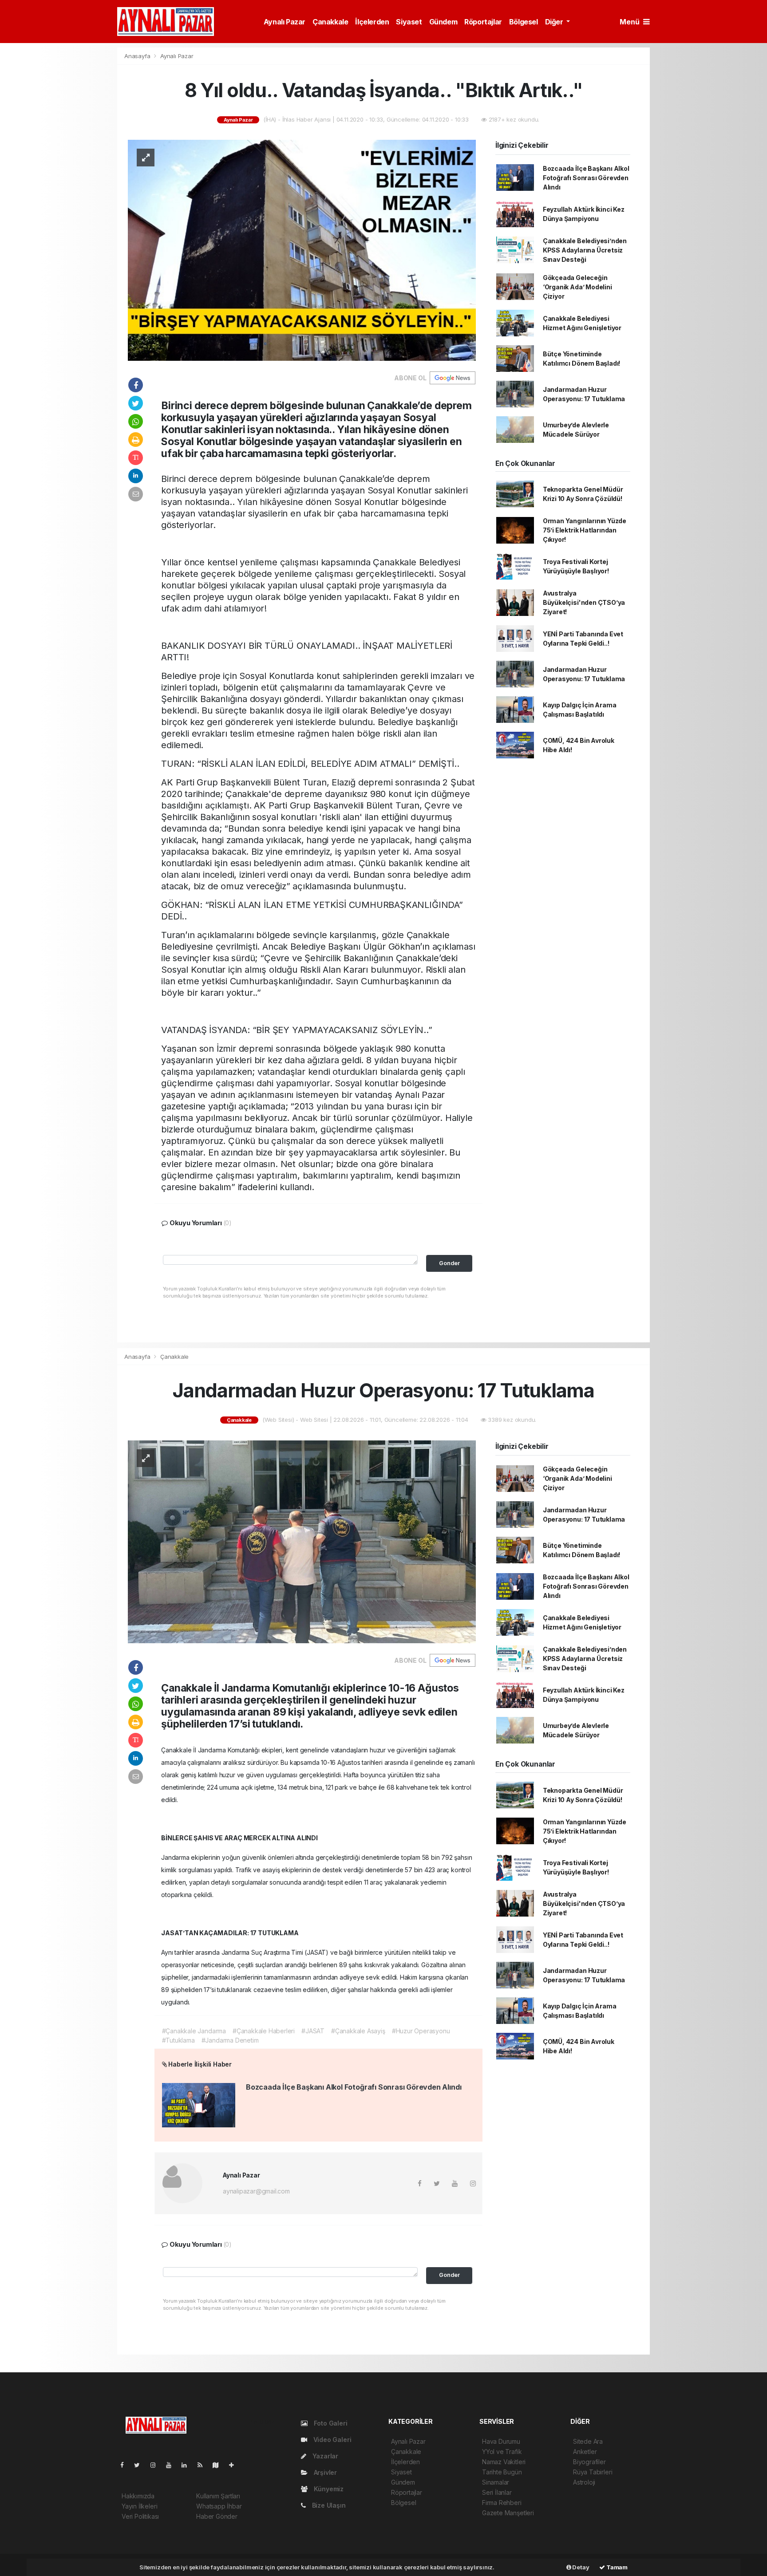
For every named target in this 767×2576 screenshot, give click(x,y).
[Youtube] (172, 2465)
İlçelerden (372, 22)
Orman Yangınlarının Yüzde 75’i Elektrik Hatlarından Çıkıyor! (585, 530)
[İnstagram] (157, 2465)
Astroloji (584, 2482)
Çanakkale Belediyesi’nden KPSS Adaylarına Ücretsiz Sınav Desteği (585, 250)
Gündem (443, 22)
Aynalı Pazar (285, 22)
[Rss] (204, 2465)
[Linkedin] (188, 2465)
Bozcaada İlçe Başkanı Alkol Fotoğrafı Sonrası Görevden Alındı (586, 178)
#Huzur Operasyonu (421, 2031)
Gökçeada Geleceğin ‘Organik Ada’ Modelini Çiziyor (577, 287)
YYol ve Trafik (502, 2452)
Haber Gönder (217, 2516)
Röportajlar (483, 22)
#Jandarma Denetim (230, 2040)
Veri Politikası (140, 2516)
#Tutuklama (178, 2040)
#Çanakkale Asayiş (358, 2031)
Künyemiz (328, 2489)
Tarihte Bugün (502, 2472)
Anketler (585, 2452)
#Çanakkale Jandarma (194, 2031)
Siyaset (409, 22)
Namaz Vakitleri (504, 2462)
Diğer (555, 22)
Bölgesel (524, 22)
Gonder (449, 1263)
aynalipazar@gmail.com (256, 2191)
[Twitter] (140, 2465)
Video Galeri (331, 2440)
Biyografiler (589, 2462)
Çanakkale (330, 22)
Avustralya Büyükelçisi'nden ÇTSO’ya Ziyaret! (584, 602)
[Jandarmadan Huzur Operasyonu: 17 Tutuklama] (302, 1541)
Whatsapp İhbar (219, 2506)
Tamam (616, 2567)
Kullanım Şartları (218, 2496)
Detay (580, 2567)
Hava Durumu (501, 2441)
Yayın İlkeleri (139, 2506)
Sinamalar (496, 2482)
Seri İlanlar (497, 2492)
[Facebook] (126, 2465)
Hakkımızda (138, 2496)
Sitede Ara (588, 2441)
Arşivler (324, 2472)
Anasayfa (138, 56)
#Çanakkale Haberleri (264, 2031)
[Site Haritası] (219, 2465)
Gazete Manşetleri (508, 2513)
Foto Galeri (330, 2423)
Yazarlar (324, 2456)
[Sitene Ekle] (235, 2465)
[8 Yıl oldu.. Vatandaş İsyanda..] (302, 250)
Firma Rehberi (502, 2503)
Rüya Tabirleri (593, 2472)
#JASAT (313, 2031)
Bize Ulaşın (328, 2505)
